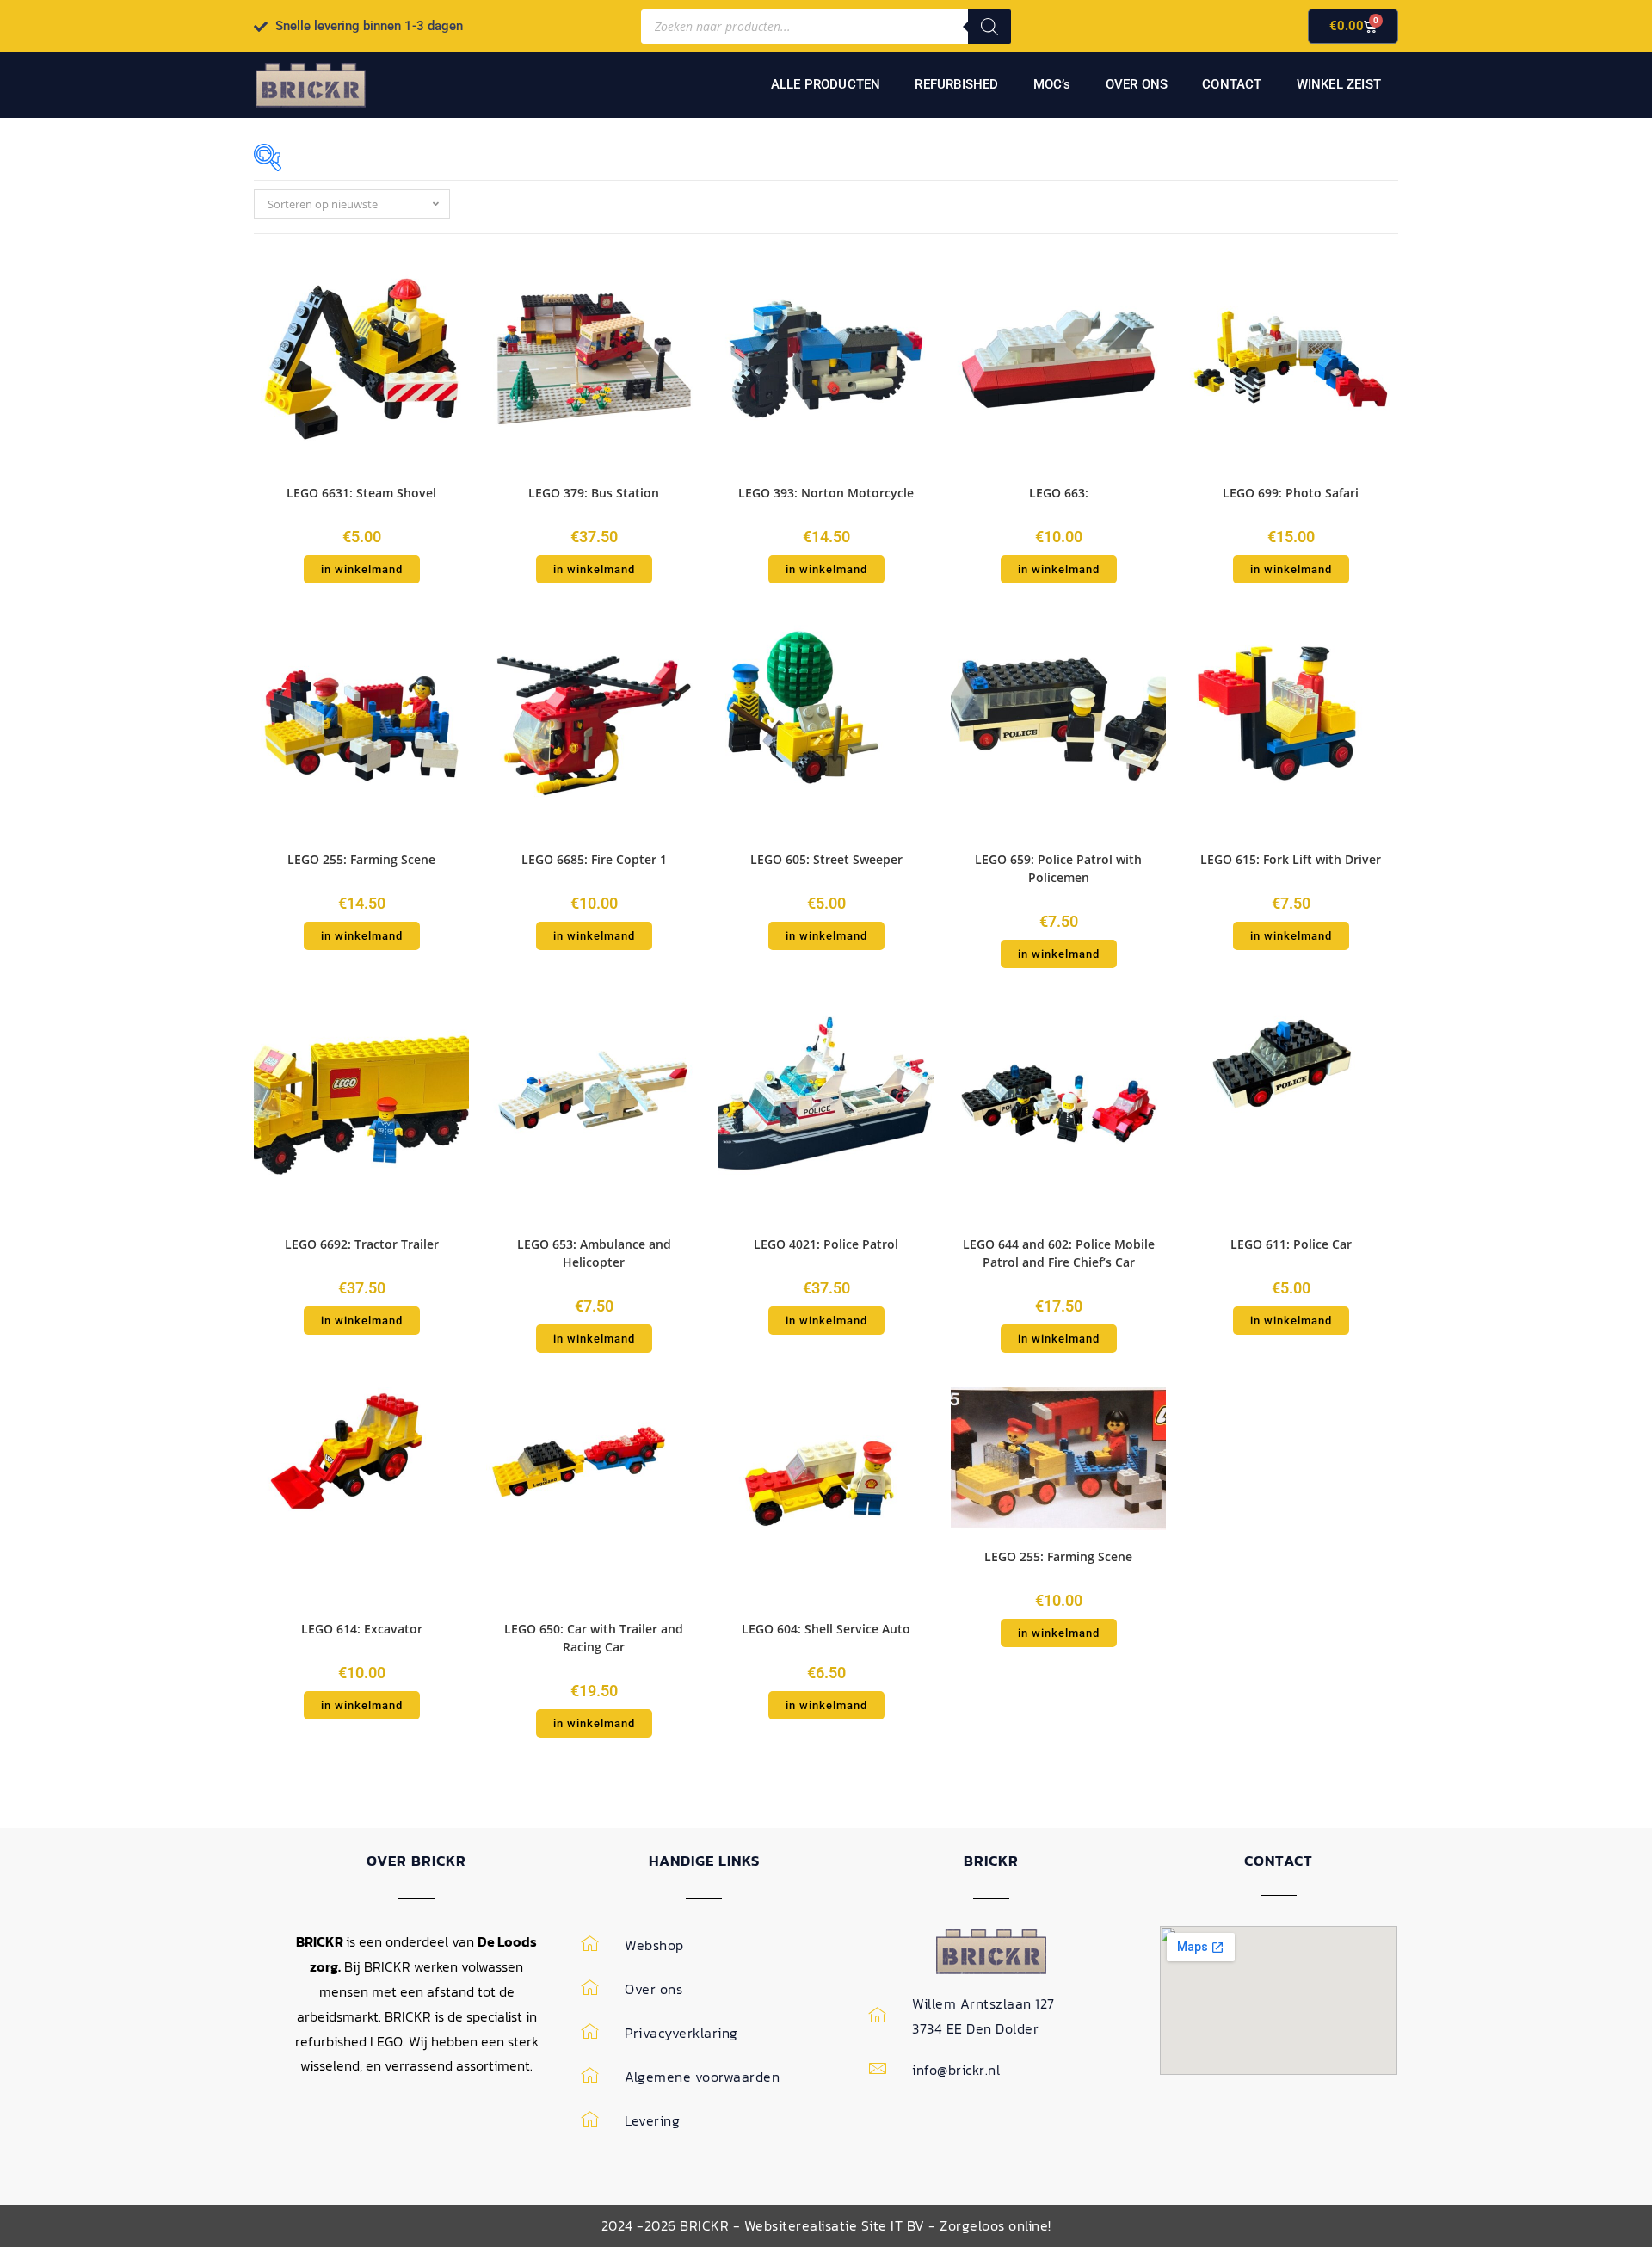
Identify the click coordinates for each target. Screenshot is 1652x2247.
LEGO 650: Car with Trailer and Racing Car (594, 1638)
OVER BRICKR (416, 1861)
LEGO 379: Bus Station (594, 493)
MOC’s (1052, 84)
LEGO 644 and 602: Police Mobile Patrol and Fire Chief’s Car (1059, 1253)
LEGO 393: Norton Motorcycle (826, 493)
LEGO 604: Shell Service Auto (826, 1629)
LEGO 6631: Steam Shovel (361, 493)
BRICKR (991, 1861)
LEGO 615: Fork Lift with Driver (1291, 859)
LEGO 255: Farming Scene (361, 859)
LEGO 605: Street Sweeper (826, 859)
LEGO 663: (1059, 493)
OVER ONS (1137, 84)
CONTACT (1232, 84)
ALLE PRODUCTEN (826, 84)
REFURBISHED (956, 84)
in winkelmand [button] (362, 569)
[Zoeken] (989, 27)
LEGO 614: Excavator (362, 1629)
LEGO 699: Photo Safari (1291, 493)
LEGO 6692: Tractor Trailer (362, 1244)
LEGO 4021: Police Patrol (826, 1244)
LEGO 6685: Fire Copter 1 (594, 859)
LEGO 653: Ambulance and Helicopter (594, 1253)
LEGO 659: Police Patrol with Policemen (1058, 868)
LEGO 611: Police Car (1291, 1244)
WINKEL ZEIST (1339, 84)
